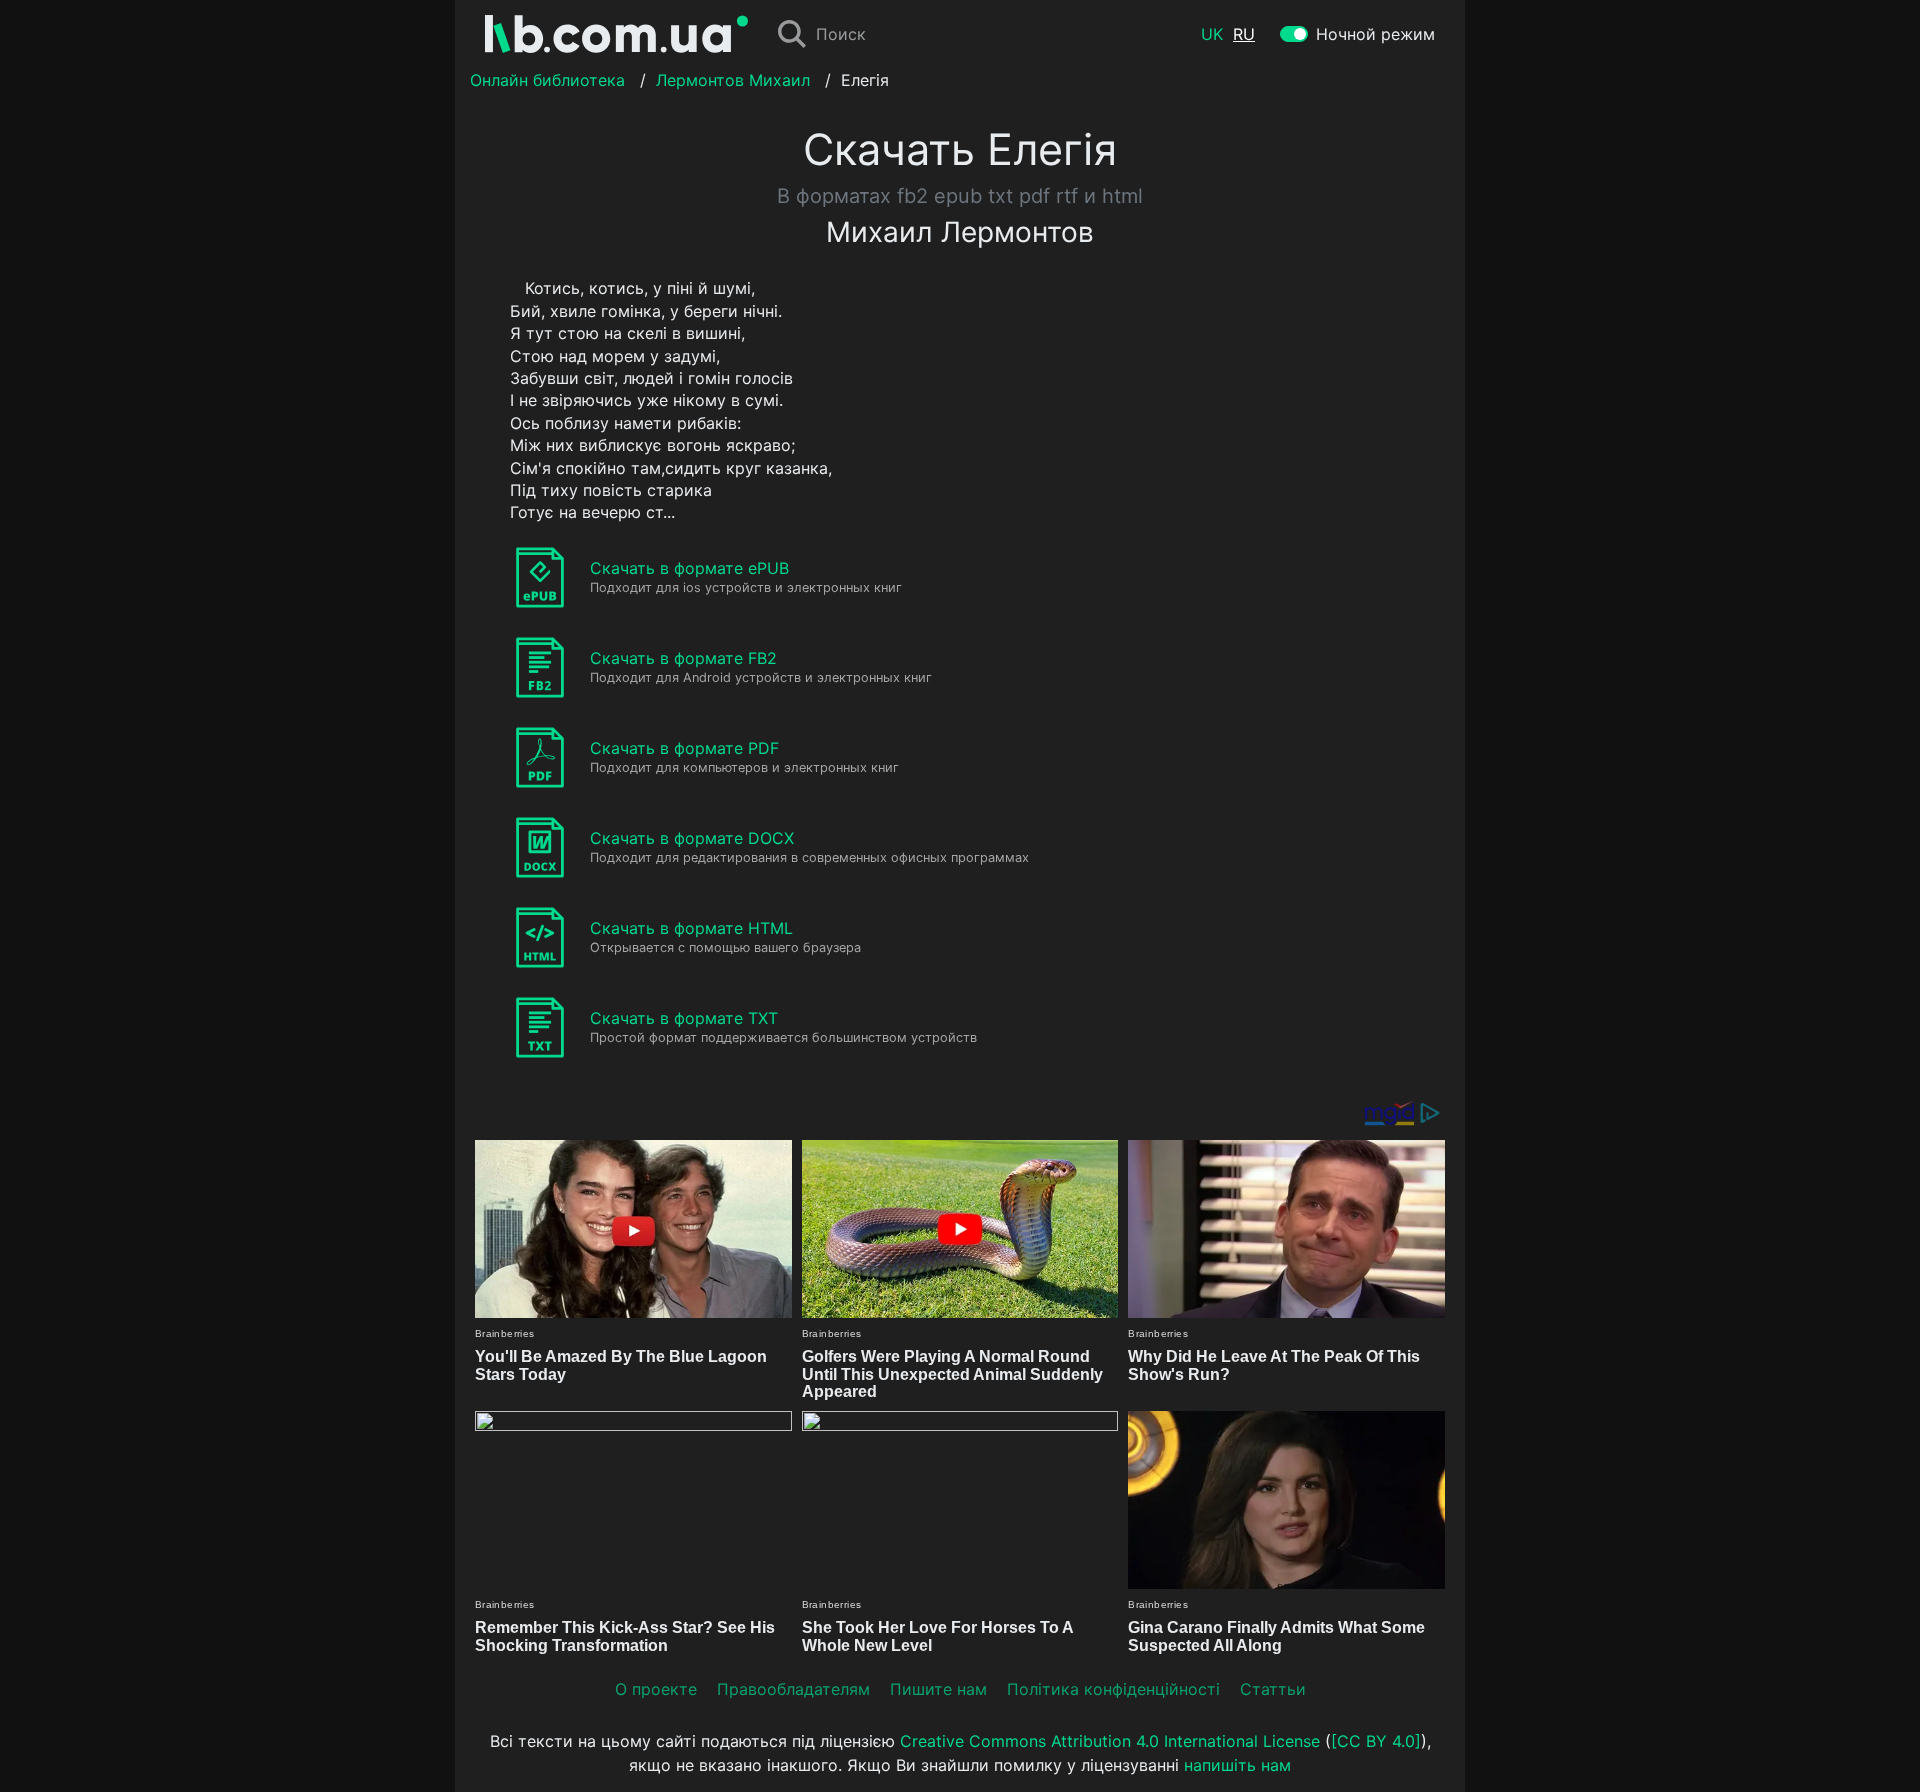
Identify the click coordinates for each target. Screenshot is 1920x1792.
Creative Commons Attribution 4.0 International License (1110, 1741)
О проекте (656, 1689)
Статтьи (1273, 1689)
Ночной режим (1375, 34)
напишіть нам (1237, 1765)
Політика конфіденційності (1113, 1689)
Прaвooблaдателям (793, 1689)
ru (1244, 34)
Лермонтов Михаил (733, 80)
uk (1212, 34)
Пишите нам (938, 1689)
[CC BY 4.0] (1376, 1741)
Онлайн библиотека (547, 80)
